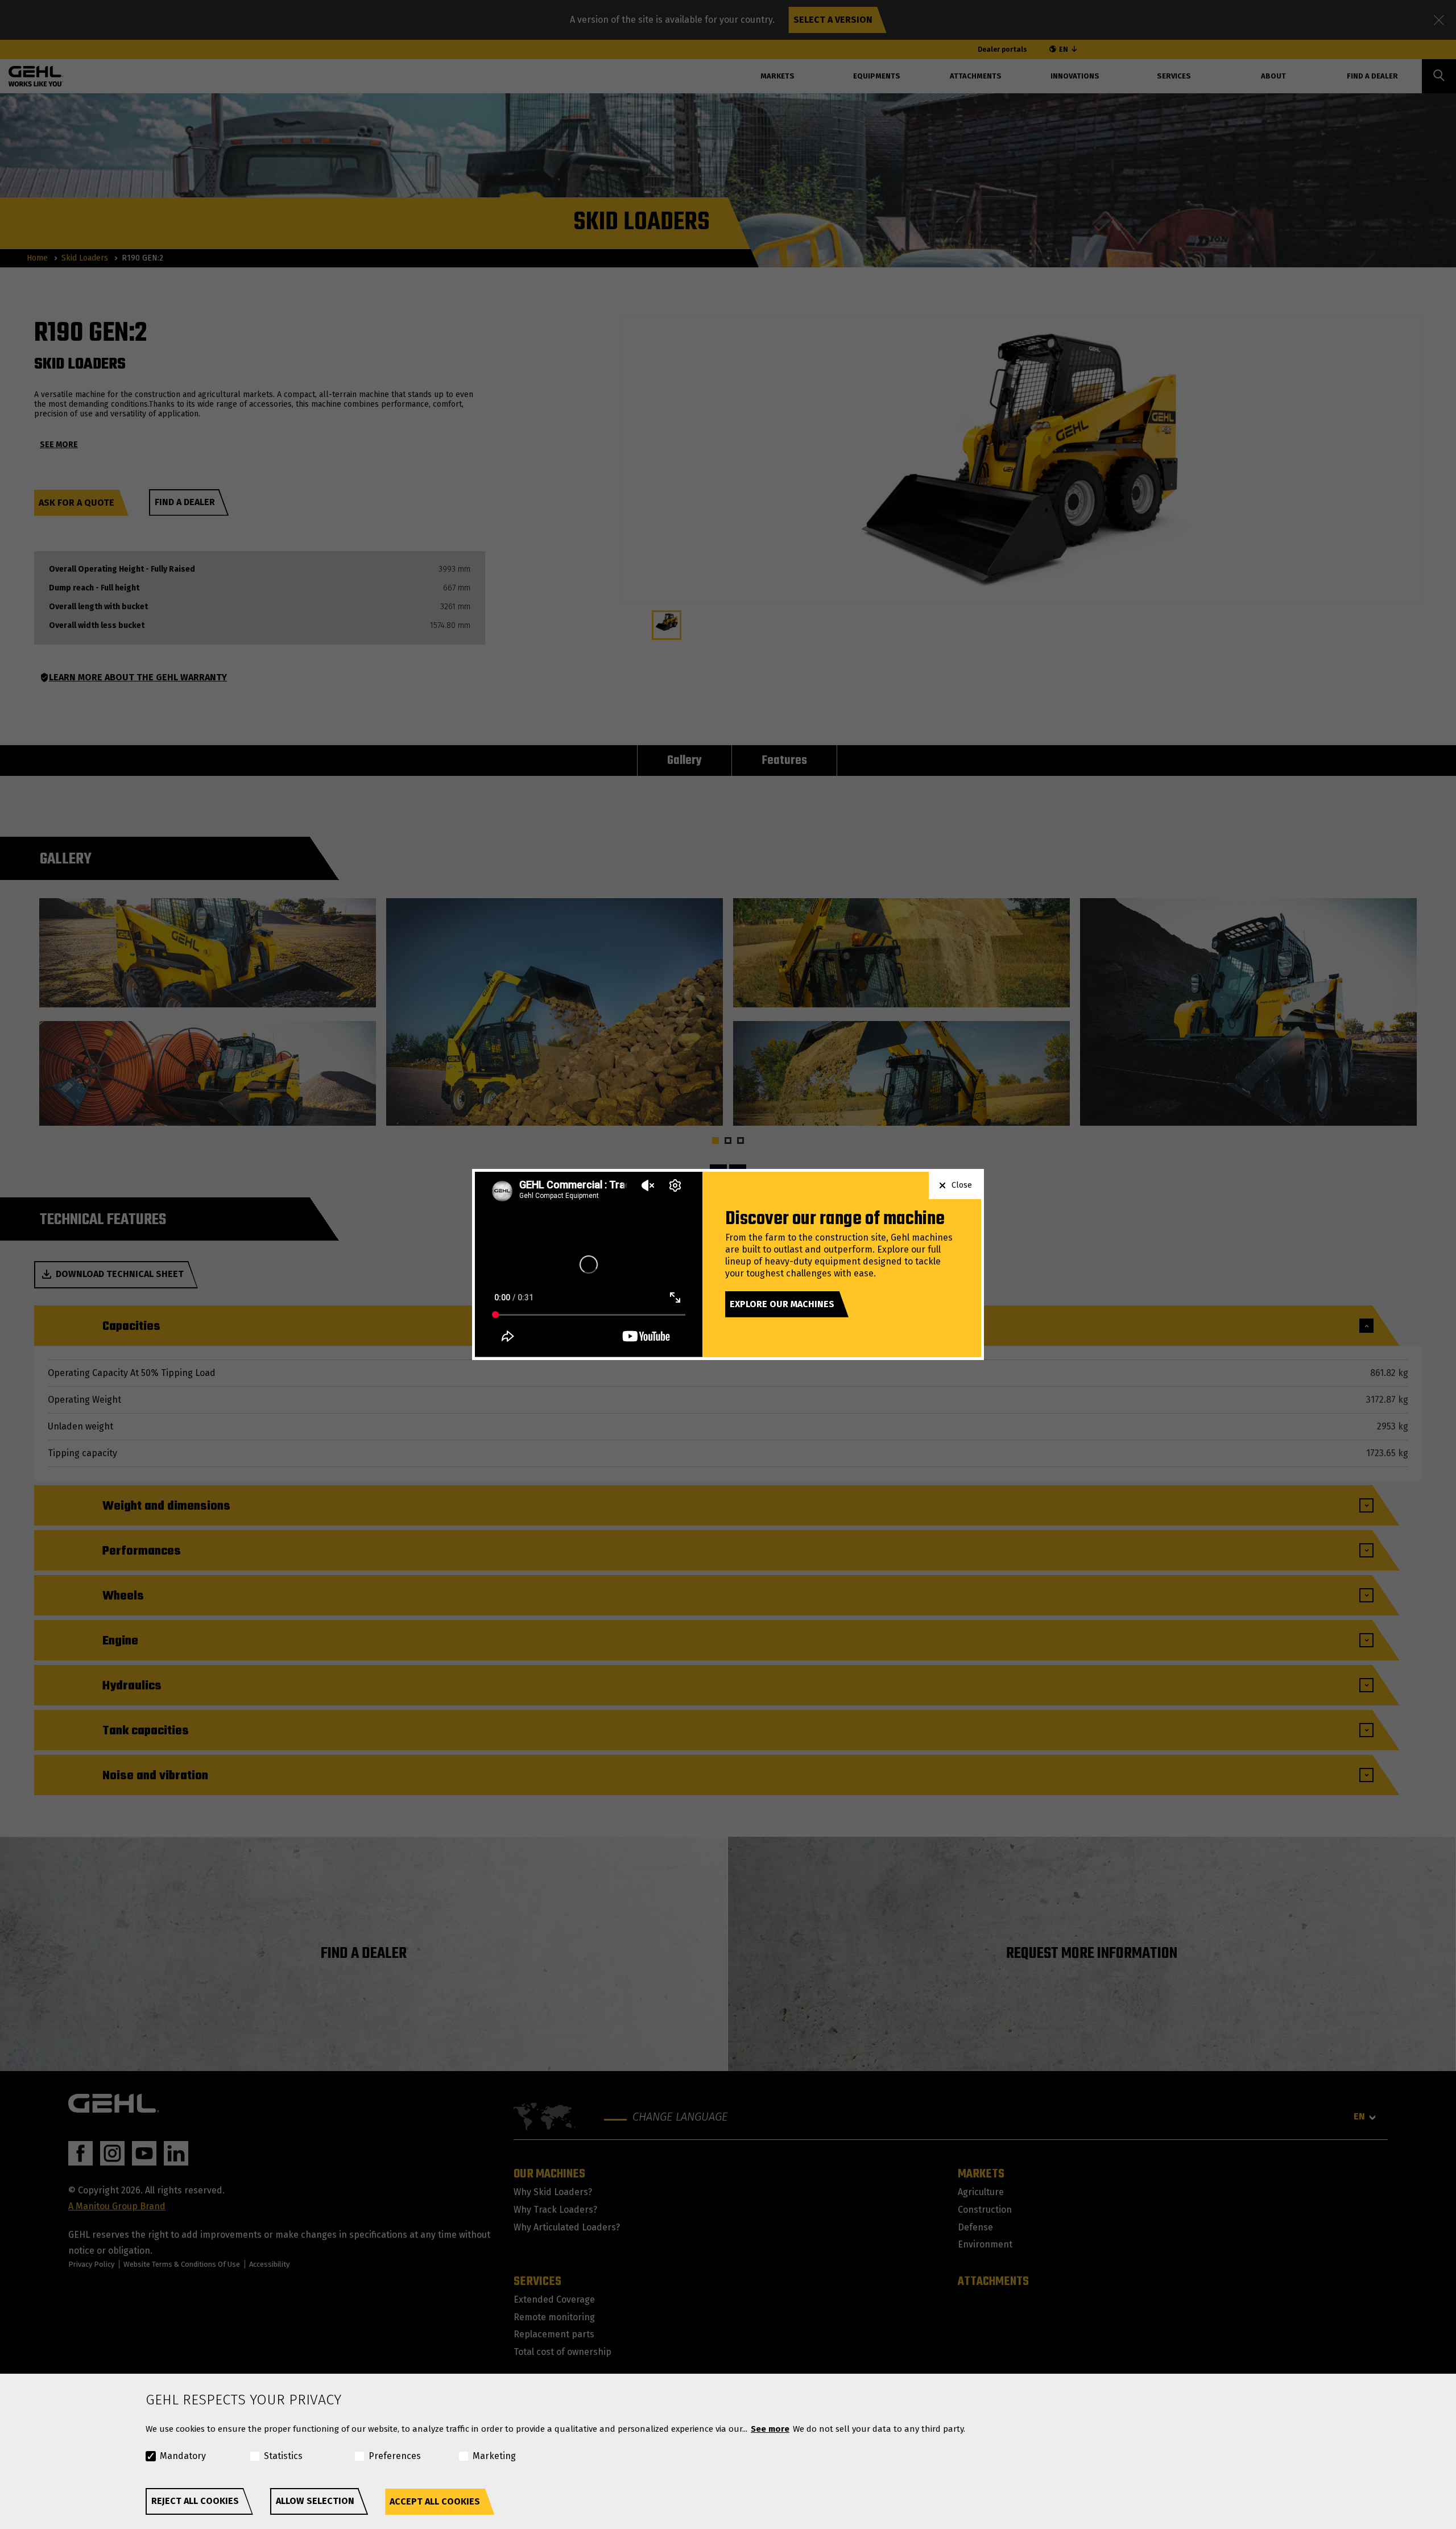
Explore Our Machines (782, 1304)
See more (770, 2429)
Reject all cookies (195, 2501)
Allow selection (315, 2501)
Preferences (395, 2456)
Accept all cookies (435, 2501)
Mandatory (183, 2456)
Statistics (283, 2456)
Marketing (494, 2456)
